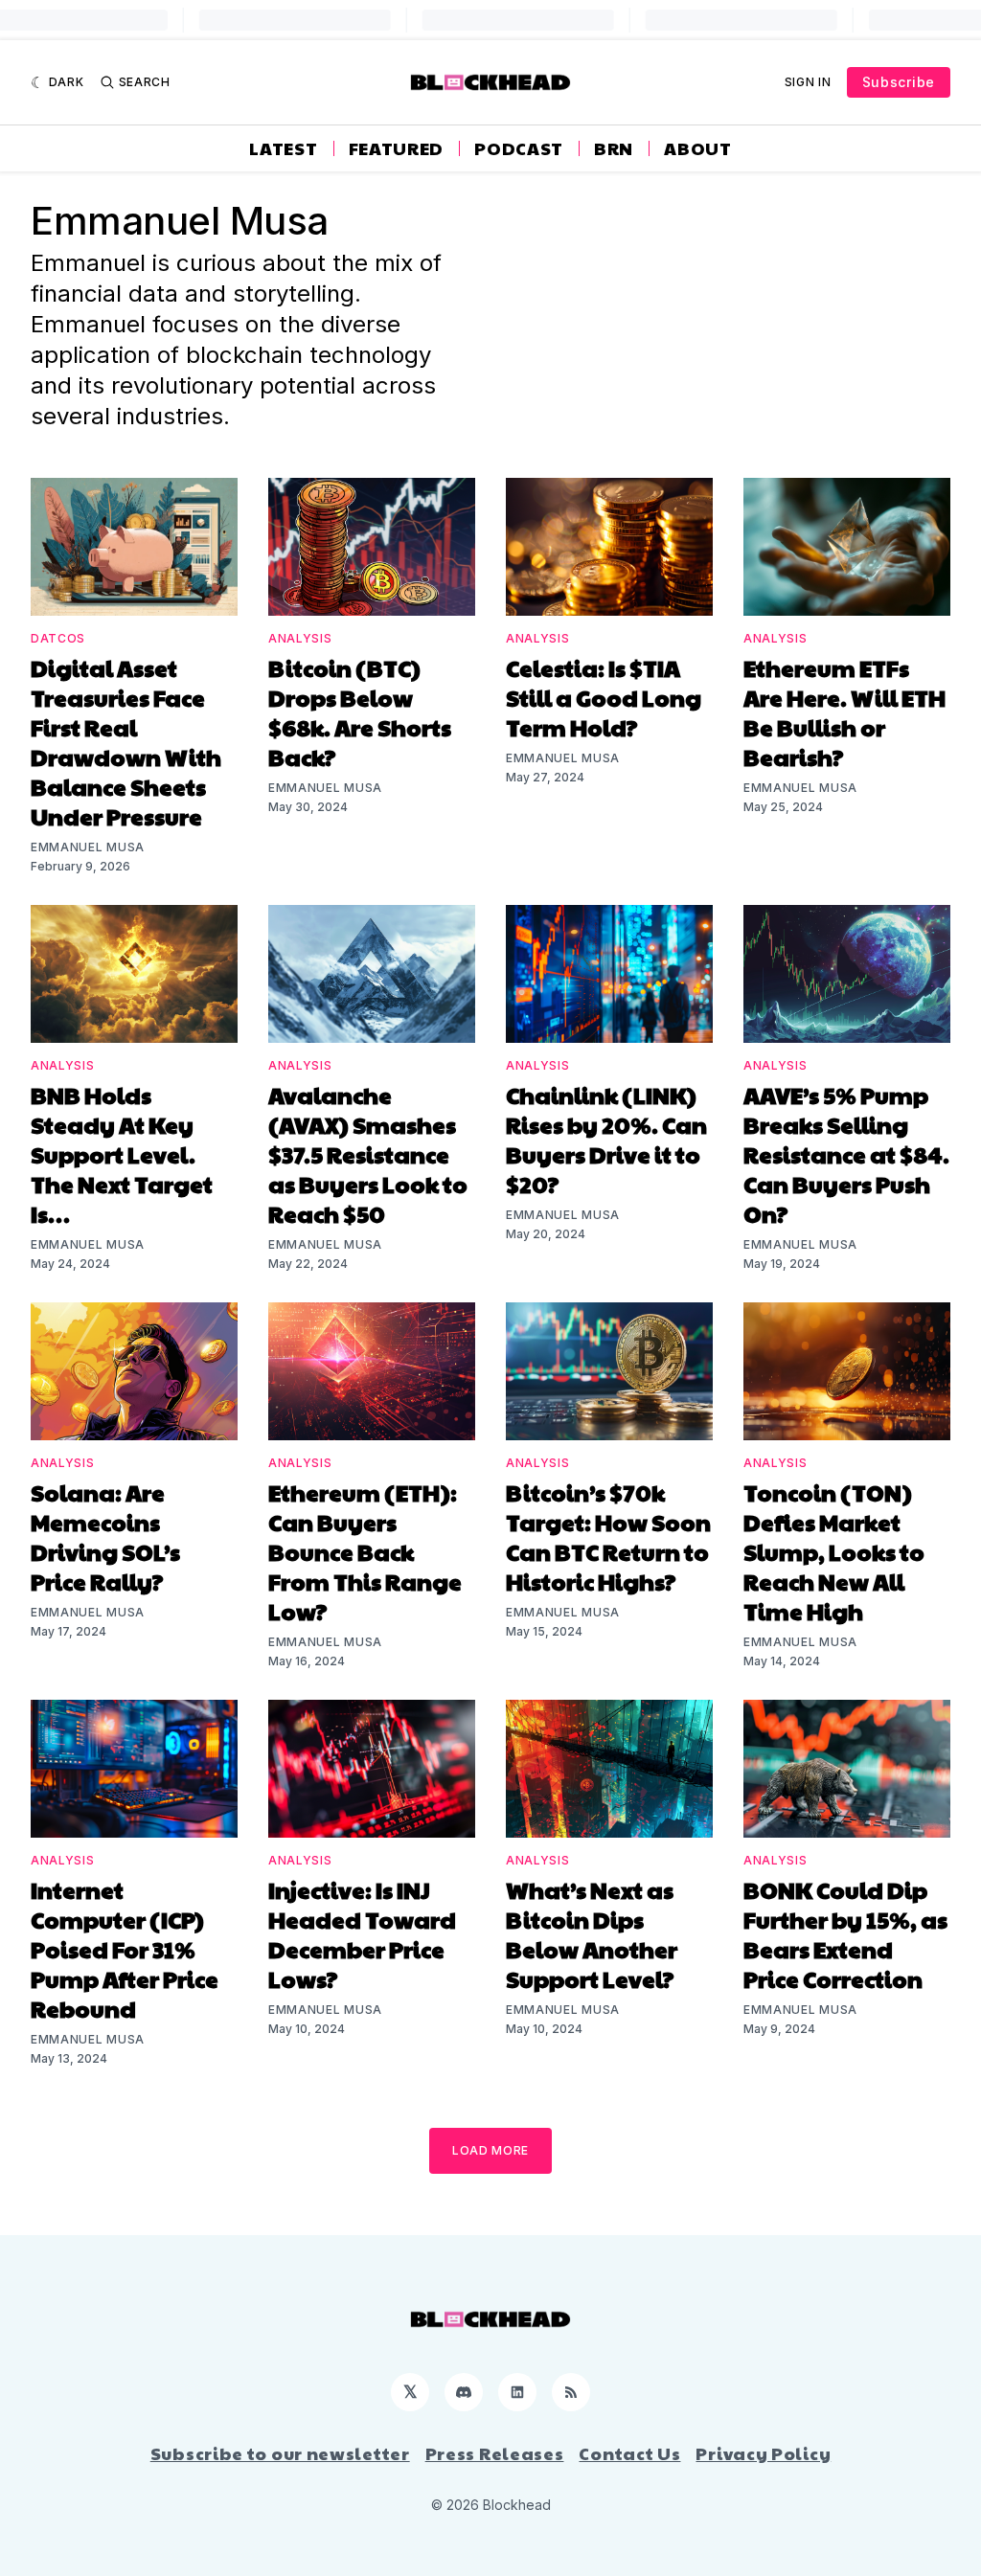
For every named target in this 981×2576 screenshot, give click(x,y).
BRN (614, 148)
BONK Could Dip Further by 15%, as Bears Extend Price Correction (845, 1934)
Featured (397, 148)
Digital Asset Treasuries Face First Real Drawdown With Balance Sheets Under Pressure (126, 742)
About (698, 148)
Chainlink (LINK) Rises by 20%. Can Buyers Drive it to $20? (606, 1139)
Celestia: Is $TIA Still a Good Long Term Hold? (604, 697)
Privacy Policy (763, 2453)
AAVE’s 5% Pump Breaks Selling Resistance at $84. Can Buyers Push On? (846, 1154)
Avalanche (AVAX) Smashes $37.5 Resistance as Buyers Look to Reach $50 (368, 1154)
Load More (490, 2150)
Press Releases (495, 2453)
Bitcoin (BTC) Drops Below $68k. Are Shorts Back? (360, 712)
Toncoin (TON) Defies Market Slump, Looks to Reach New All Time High (834, 1551)
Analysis (300, 638)
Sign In (808, 82)
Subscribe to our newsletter (280, 2453)
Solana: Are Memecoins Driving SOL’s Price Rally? (105, 1537)
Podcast (519, 148)
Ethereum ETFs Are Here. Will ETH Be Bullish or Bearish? (844, 712)
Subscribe (899, 82)
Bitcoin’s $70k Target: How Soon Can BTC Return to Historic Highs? (608, 1537)
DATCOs (58, 638)
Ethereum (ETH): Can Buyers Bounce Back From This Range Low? (365, 1551)
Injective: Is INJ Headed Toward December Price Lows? (362, 1934)
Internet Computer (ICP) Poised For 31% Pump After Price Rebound (125, 1949)
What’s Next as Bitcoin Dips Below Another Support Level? (592, 1934)
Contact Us (629, 2453)
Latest (283, 148)
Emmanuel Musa (88, 847)
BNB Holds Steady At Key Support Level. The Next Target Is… (122, 1154)
